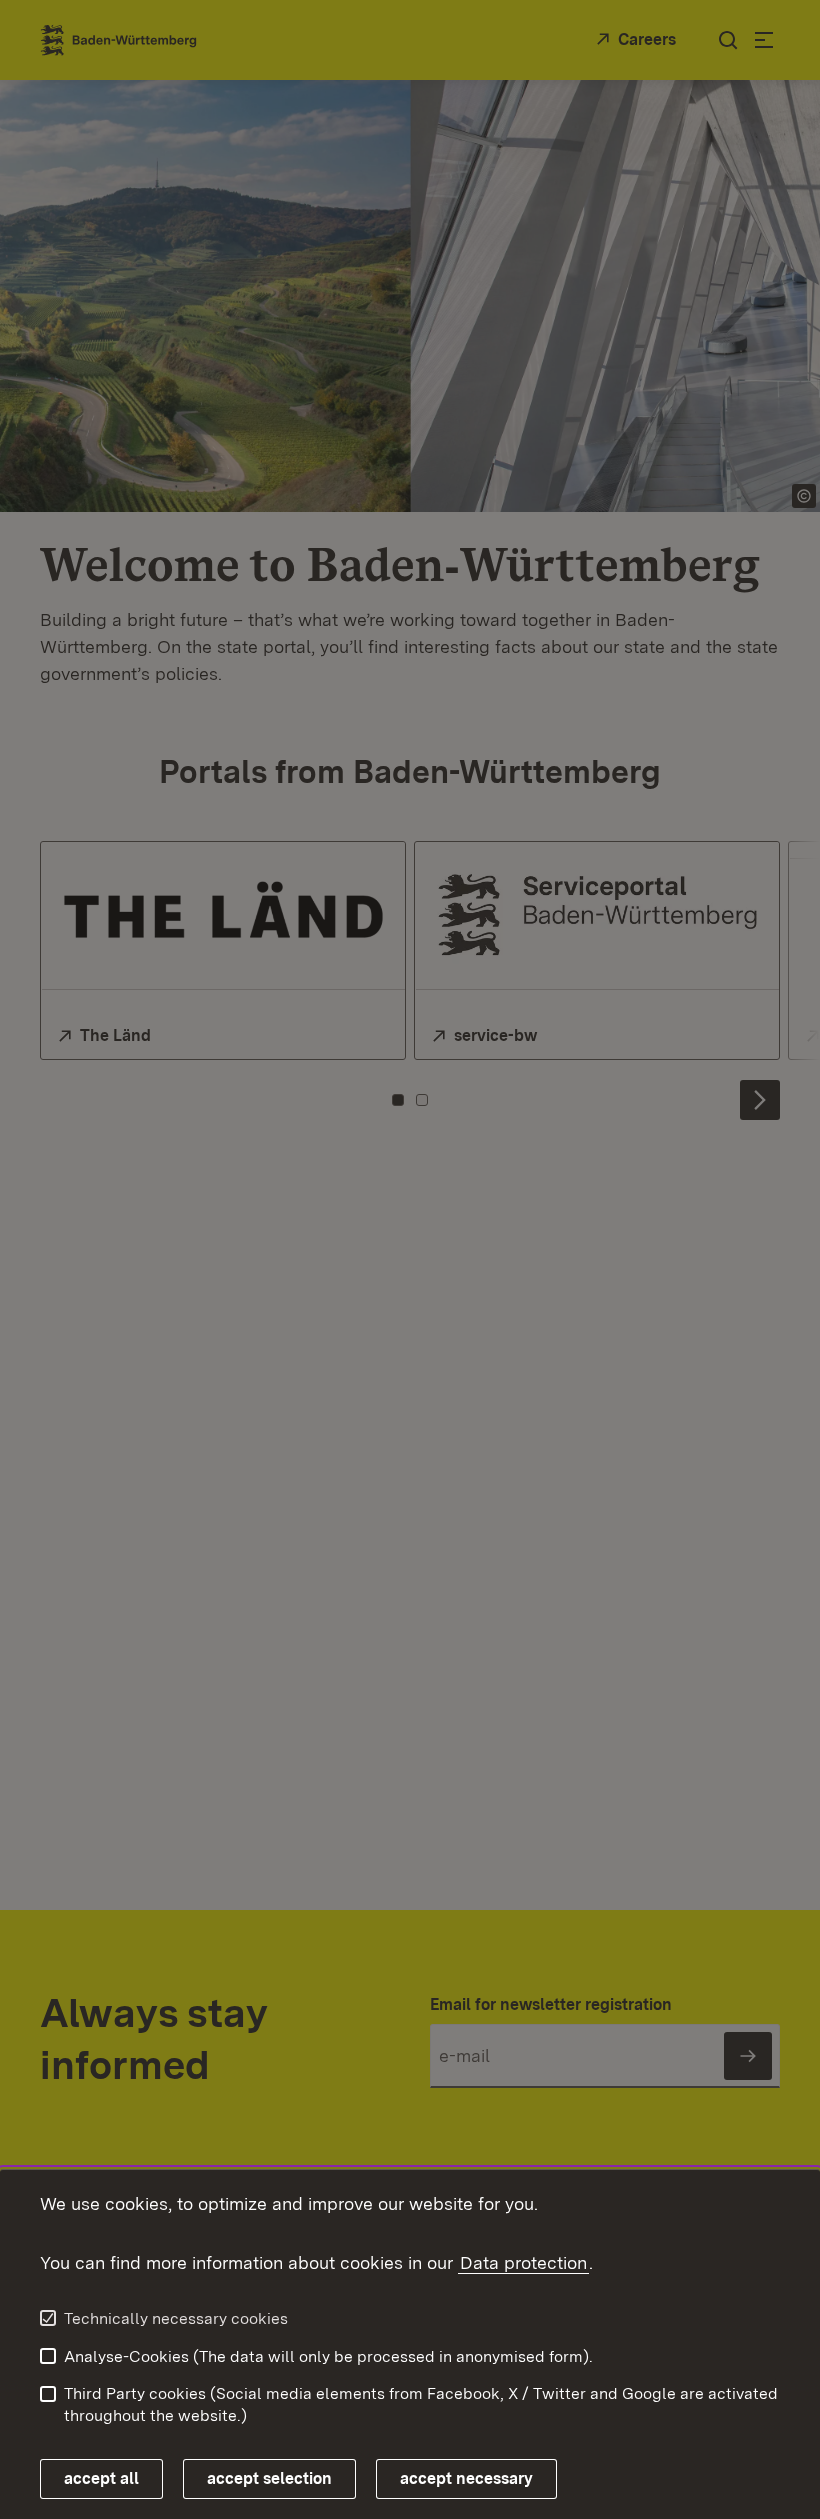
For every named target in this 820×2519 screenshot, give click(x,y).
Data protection (523, 2262)
